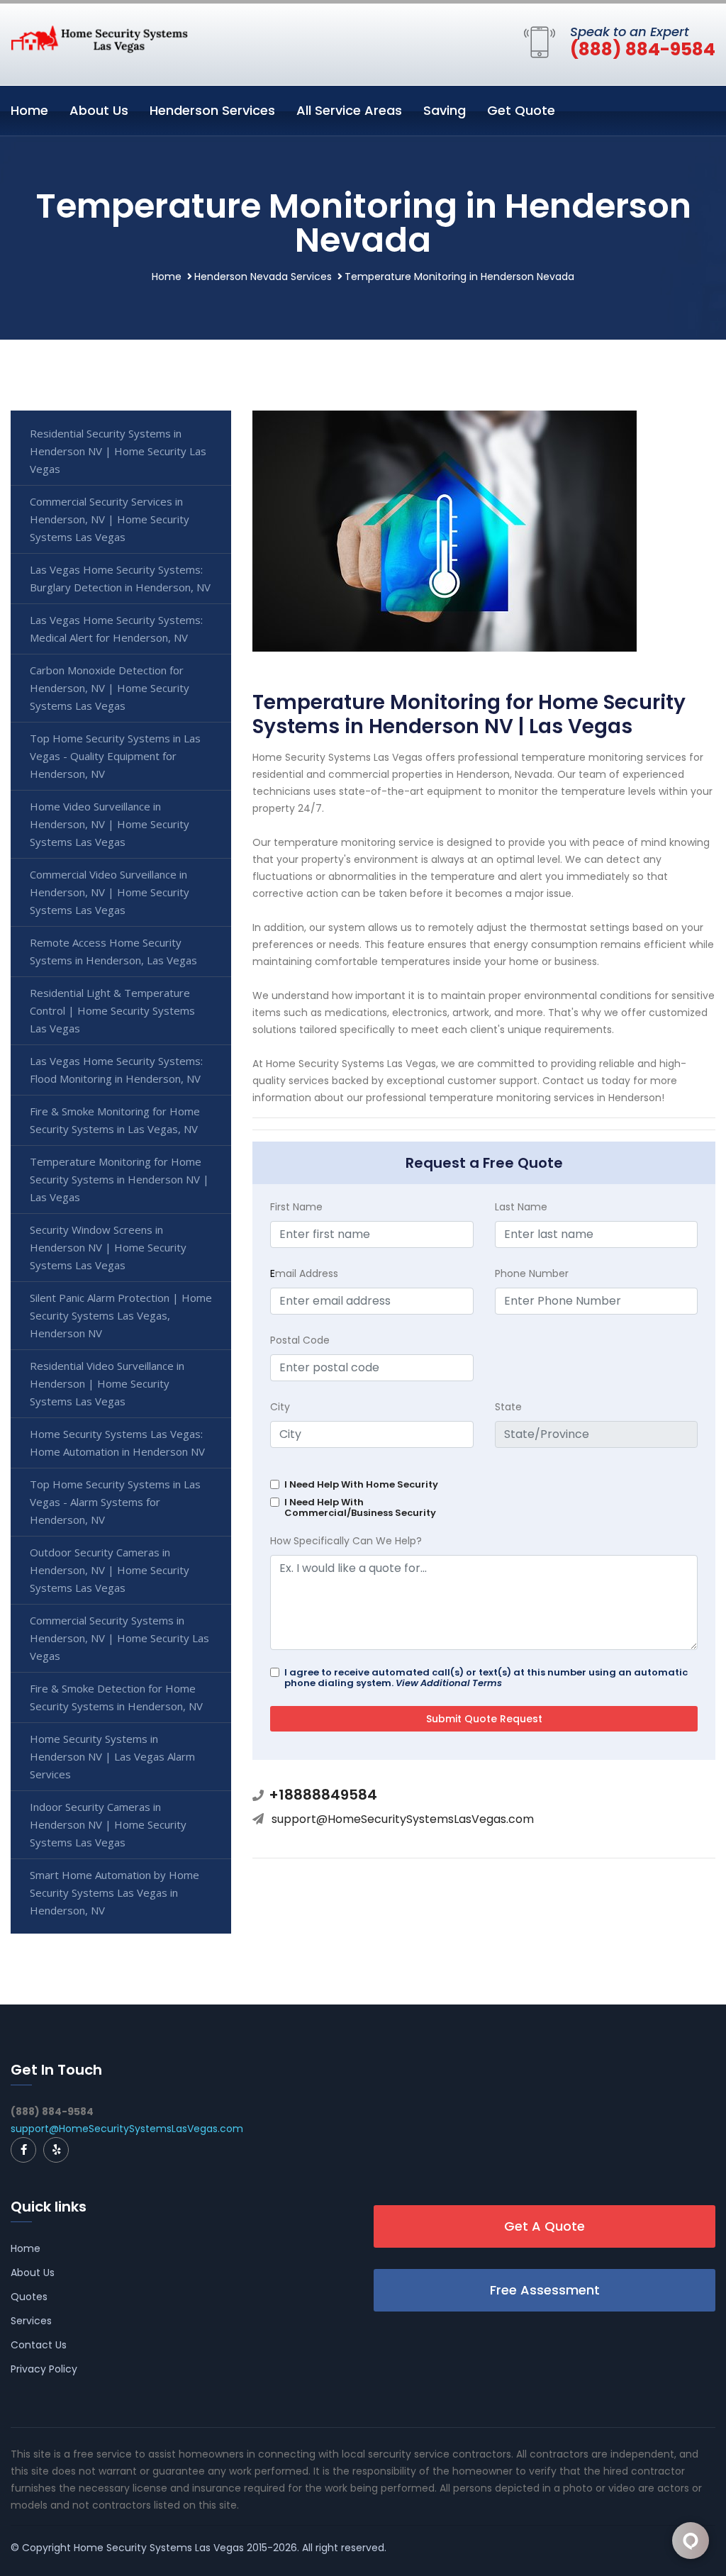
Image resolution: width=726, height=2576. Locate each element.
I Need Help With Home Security (361, 1484)
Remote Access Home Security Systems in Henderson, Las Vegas (113, 951)
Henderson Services (212, 110)
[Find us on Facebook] (23, 2150)
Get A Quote (544, 2226)
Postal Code (300, 1340)
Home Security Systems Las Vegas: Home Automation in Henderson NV (117, 1443)
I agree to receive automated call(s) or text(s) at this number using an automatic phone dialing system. (486, 1678)
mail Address (304, 1273)
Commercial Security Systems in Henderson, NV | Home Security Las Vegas (119, 1638)
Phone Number (532, 1273)
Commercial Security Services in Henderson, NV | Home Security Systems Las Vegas (110, 519)
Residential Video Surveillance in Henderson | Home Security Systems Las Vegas (107, 1383)
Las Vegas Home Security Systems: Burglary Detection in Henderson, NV (120, 578)
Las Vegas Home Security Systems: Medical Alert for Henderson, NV (116, 629)
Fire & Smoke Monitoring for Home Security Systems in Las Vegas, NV (115, 1120)
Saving (445, 110)
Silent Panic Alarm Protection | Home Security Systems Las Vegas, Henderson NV (121, 1315)
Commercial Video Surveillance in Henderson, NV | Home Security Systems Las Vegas (110, 892)
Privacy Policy (44, 2369)
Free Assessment (545, 2290)
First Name (296, 1207)
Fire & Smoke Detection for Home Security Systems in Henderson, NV (116, 1697)
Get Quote (521, 110)
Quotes (29, 2297)
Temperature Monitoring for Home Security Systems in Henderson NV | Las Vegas (119, 1179)
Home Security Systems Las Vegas (159, 2548)
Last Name (521, 1207)
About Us (99, 110)
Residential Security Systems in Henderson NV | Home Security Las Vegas (118, 451)
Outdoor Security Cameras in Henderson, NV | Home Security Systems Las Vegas (110, 1570)
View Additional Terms (449, 1683)
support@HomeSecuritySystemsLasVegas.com (403, 1819)
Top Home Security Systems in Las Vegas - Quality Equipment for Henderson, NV (115, 756)
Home (29, 110)
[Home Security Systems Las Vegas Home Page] (99, 38)
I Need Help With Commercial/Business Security (360, 1507)
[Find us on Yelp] (56, 2150)
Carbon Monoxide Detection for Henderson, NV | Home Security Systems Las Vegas (110, 688)
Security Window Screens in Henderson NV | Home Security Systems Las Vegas (108, 1247)
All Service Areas (349, 110)
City (280, 1407)
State (508, 1407)
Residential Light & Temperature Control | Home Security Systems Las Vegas (112, 1010)
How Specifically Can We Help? (346, 1541)
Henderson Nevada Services (263, 277)
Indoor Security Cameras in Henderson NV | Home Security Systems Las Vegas (108, 1824)
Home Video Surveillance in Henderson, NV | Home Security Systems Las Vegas (110, 824)
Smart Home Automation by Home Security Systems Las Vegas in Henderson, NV (115, 1892)
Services (31, 2321)
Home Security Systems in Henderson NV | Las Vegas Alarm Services (112, 1756)
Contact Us (39, 2345)
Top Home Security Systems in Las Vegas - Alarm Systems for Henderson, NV (115, 1502)
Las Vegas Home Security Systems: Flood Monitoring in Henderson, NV (116, 1070)
